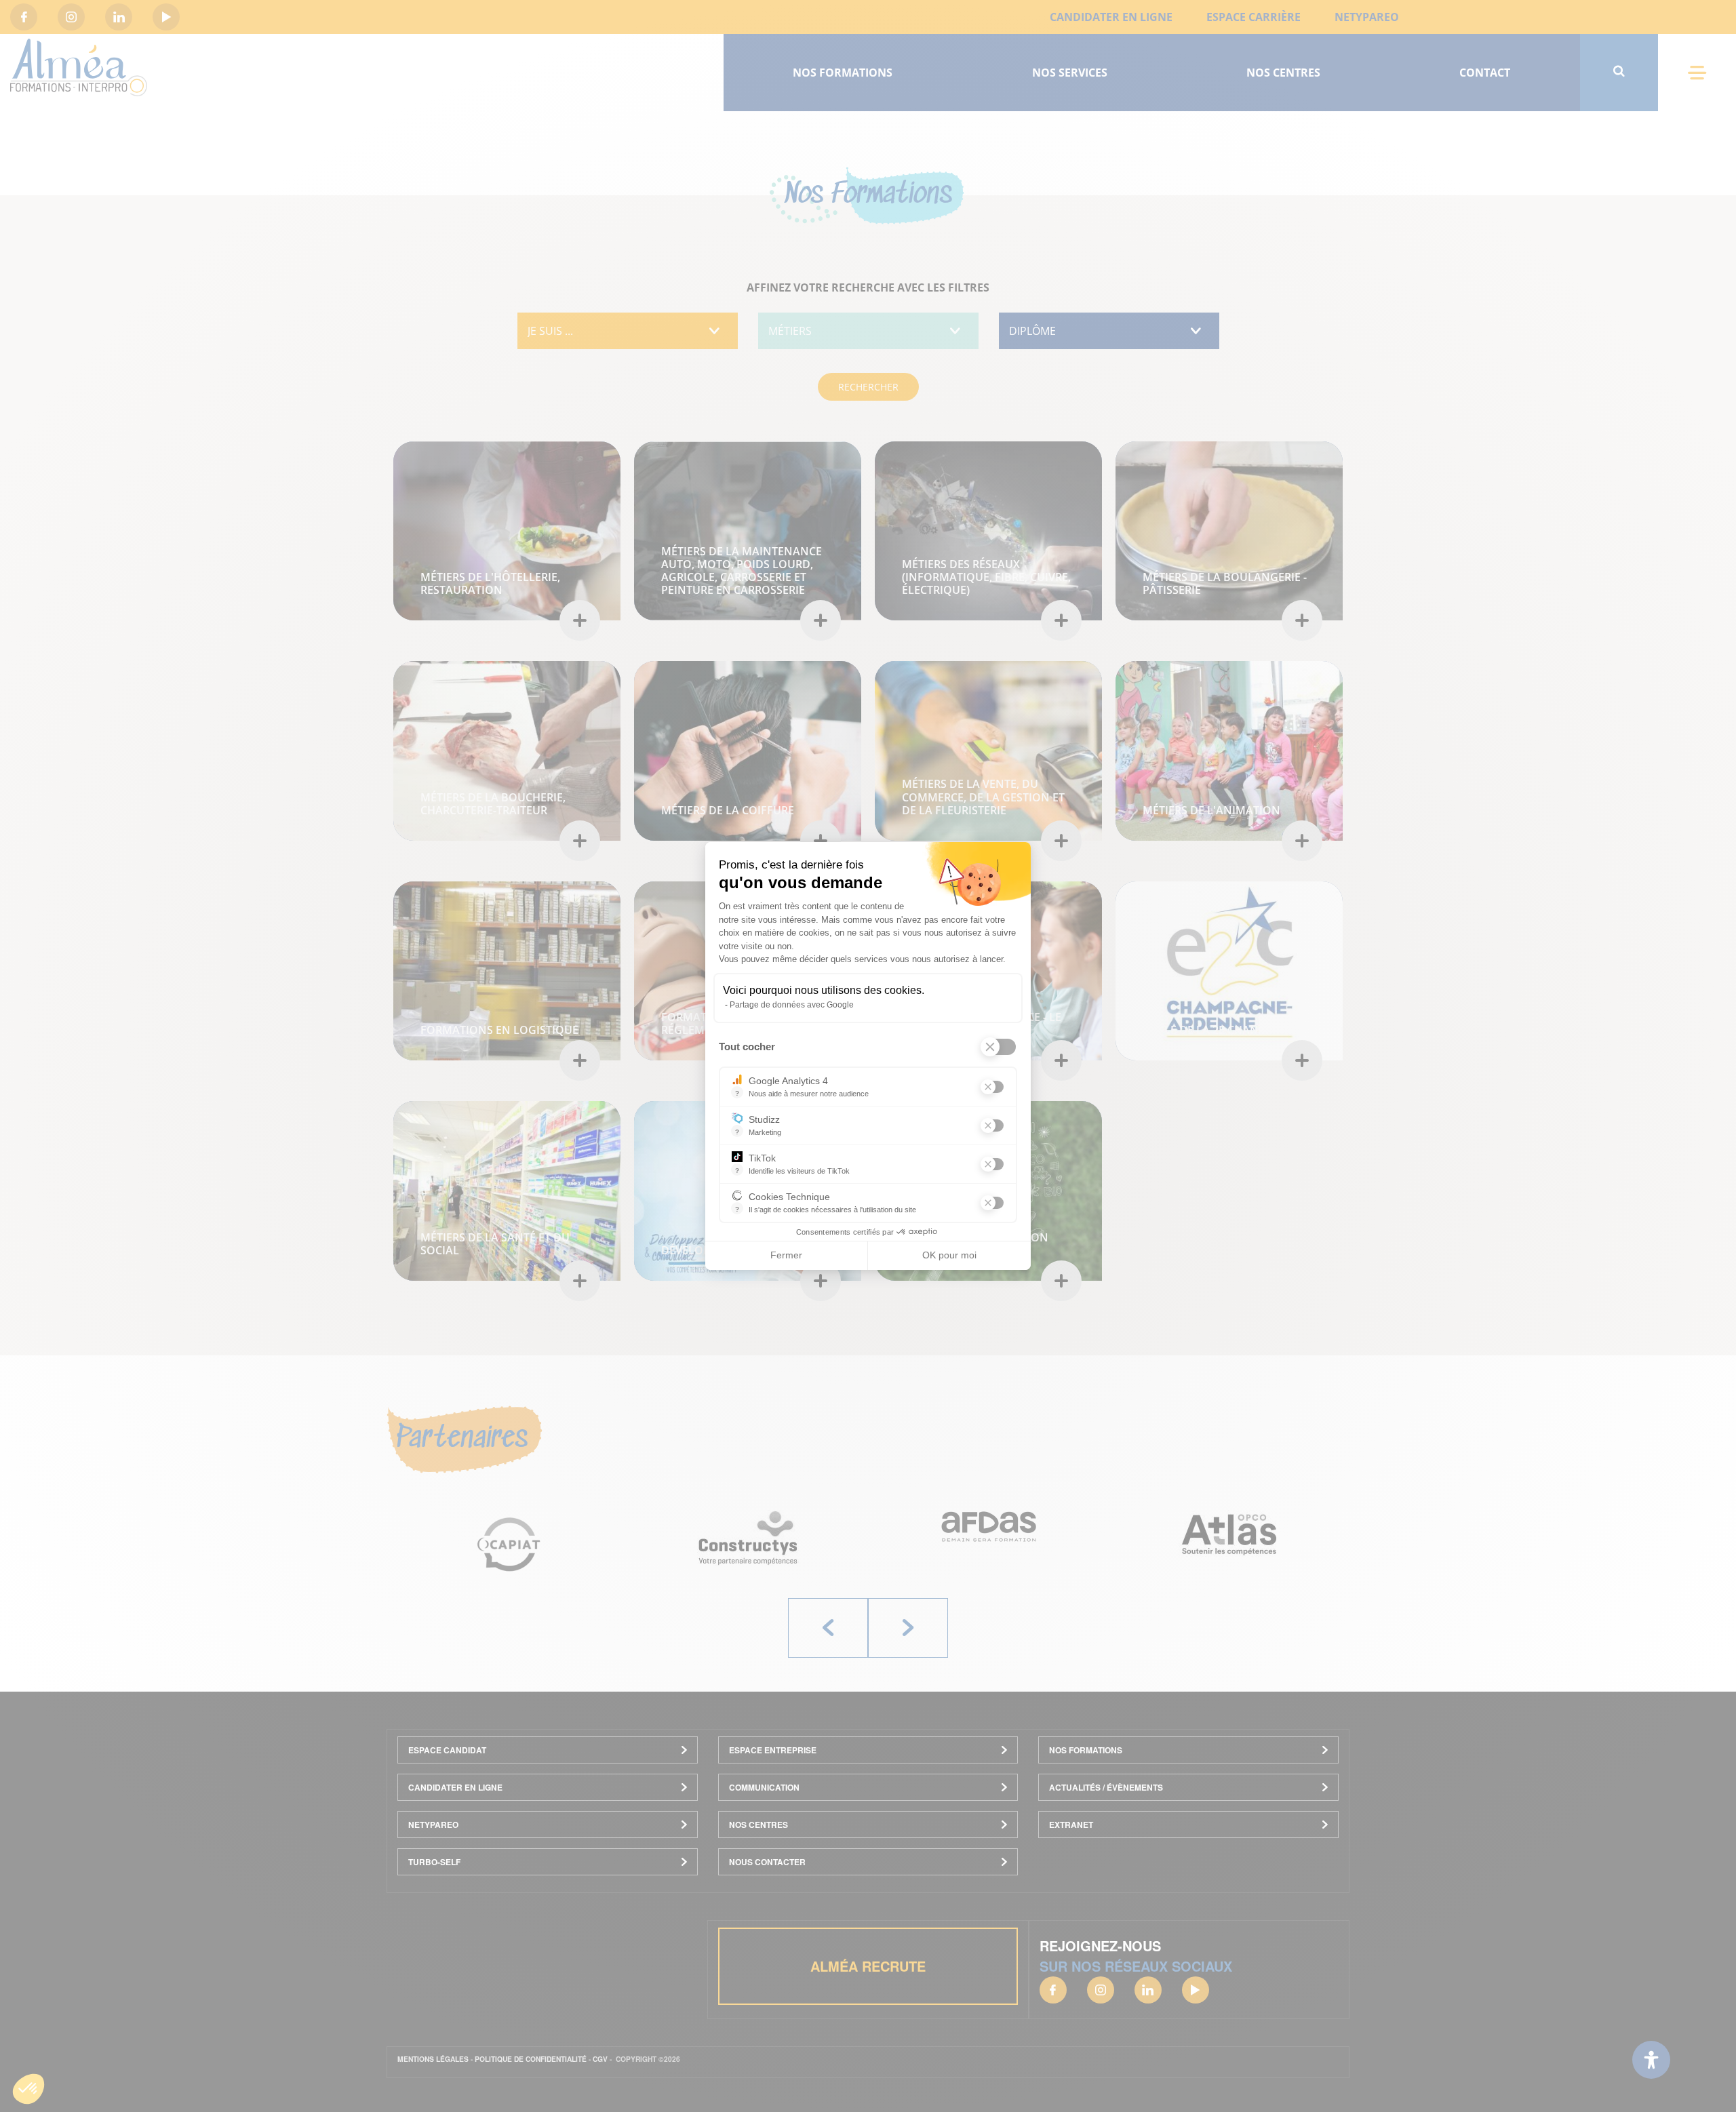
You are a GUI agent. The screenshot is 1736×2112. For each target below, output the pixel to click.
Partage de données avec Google (792, 1005)
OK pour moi (949, 1255)
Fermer (786, 1255)
